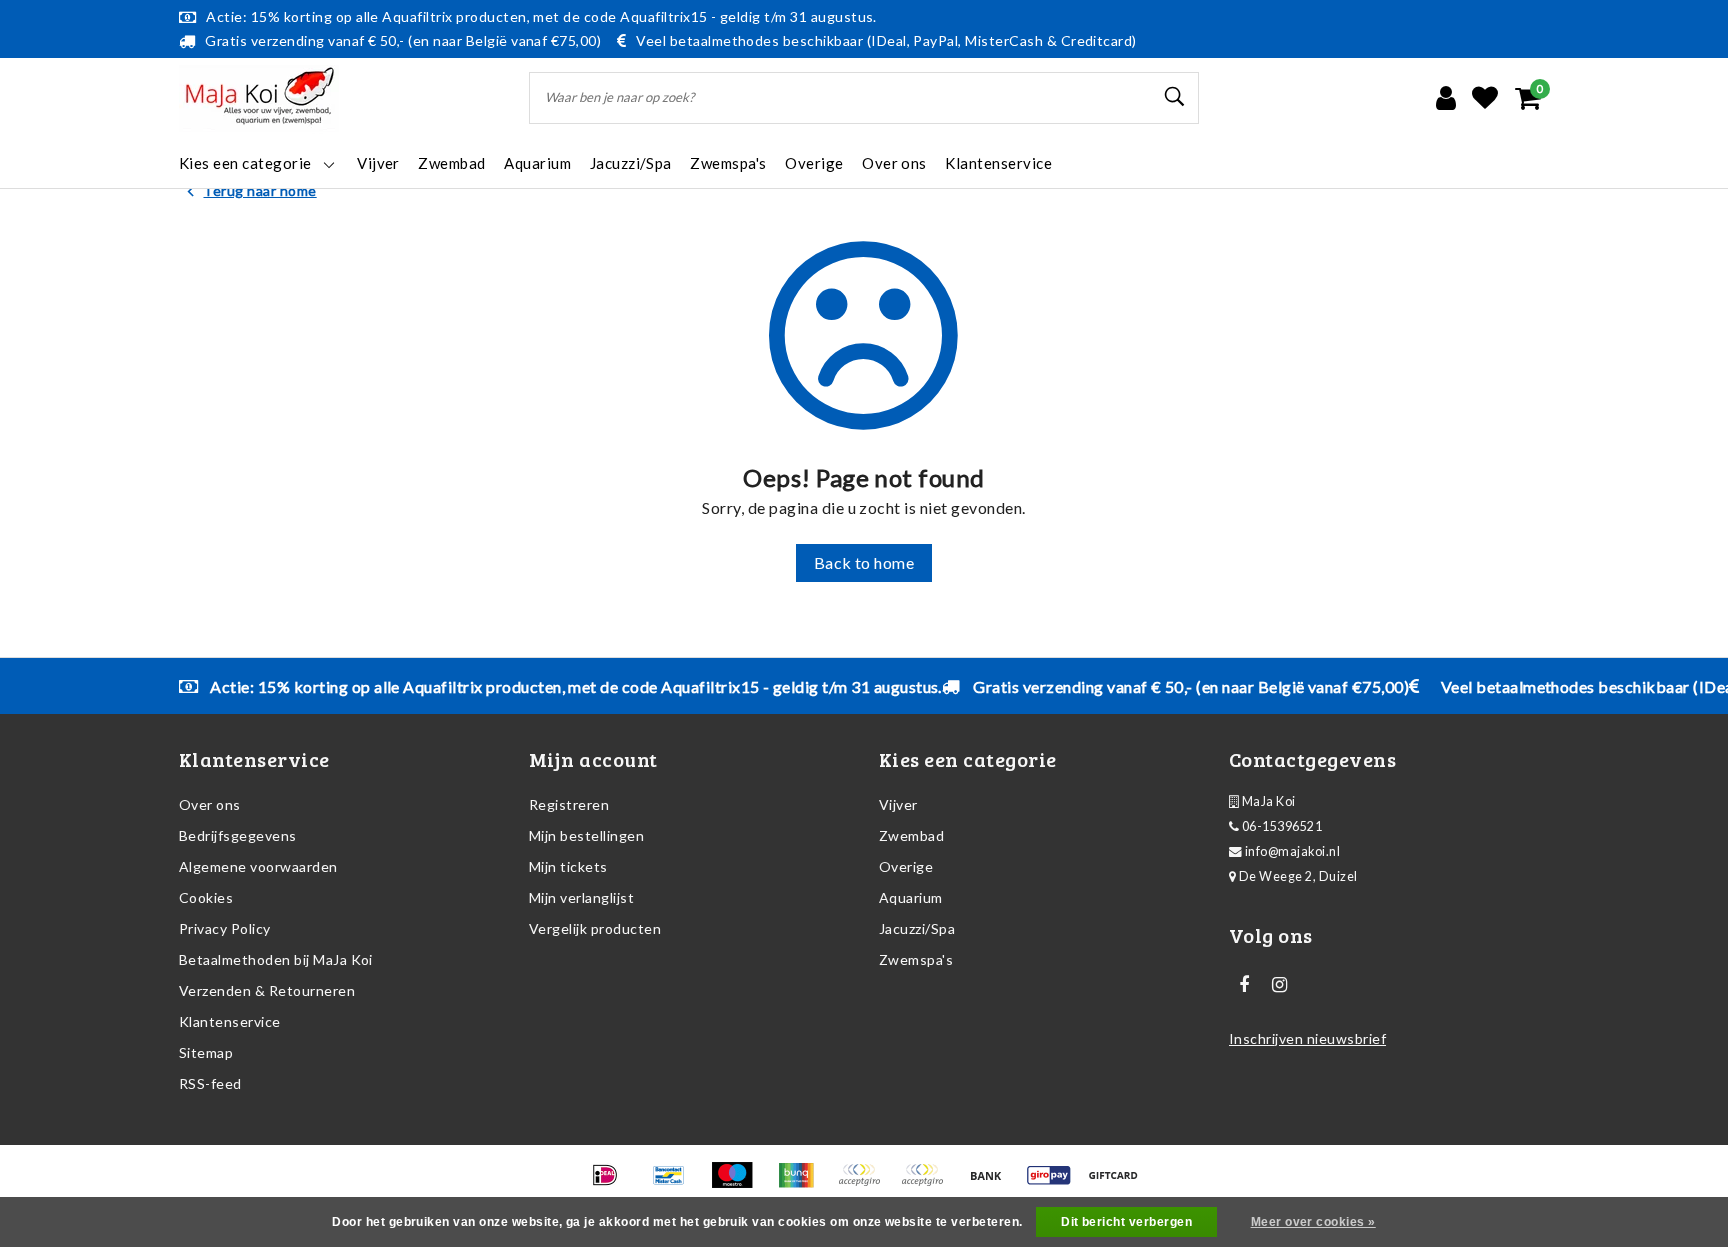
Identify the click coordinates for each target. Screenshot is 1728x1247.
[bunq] (802, 1183)
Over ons (210, 804)
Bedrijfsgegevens (238, 835)
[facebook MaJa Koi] (1244, 985)
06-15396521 (1280, 826)
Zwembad (911, 835)
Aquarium (911, 897)
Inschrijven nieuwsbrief (1307, 1038)
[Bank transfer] (992, 1183)
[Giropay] (1055, 1183)
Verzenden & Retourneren (267, 990)
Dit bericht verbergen (1126, 1222)
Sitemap (206, 1052)
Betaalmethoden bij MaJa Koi (276, 959)
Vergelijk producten (595, 928)
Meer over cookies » (1313, 1222)
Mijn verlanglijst (581, 897)
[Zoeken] (1175, 97)
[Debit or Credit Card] (928, 1183)
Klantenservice (230, 1021)
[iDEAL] (611, 1183)
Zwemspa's (916, 959)
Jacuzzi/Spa (917, 928)
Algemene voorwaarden (258, 866)
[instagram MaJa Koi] (1279, 985)
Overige (906, 866)
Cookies (206, 897)
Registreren (569, 804)
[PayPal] (865, 1183)
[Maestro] (738, 1183)
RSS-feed (210, 1083)
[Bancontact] (675, 1183)
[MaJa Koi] (259, 98)
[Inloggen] (1446, 98)
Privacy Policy (225, 928)
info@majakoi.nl (1292, 851)
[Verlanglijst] (1485, 98)
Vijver (898, 804)
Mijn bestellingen (586, 835)
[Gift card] (1118, 1183)
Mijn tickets (568, 866)
